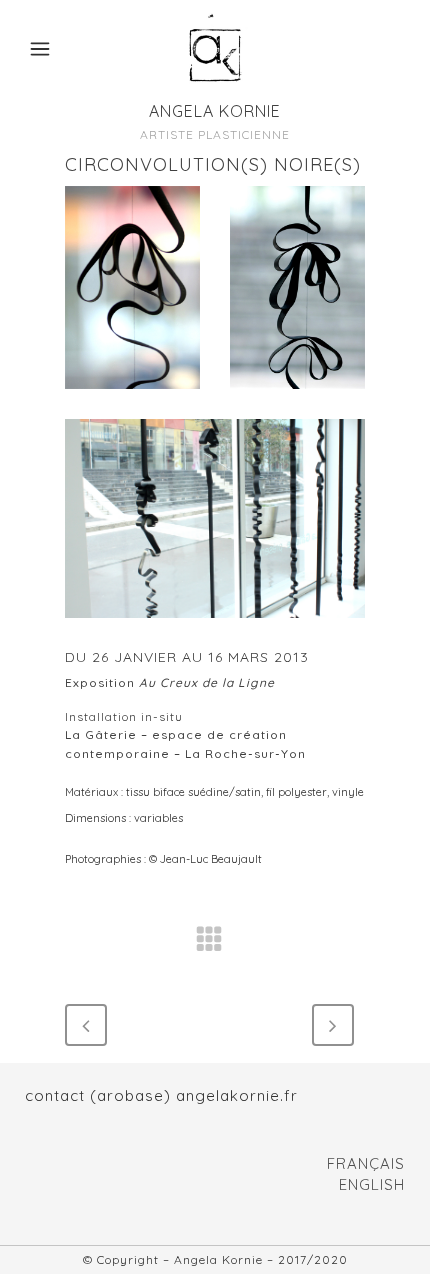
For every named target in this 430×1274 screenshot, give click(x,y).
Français (366, 1163)
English (372, 1184)
